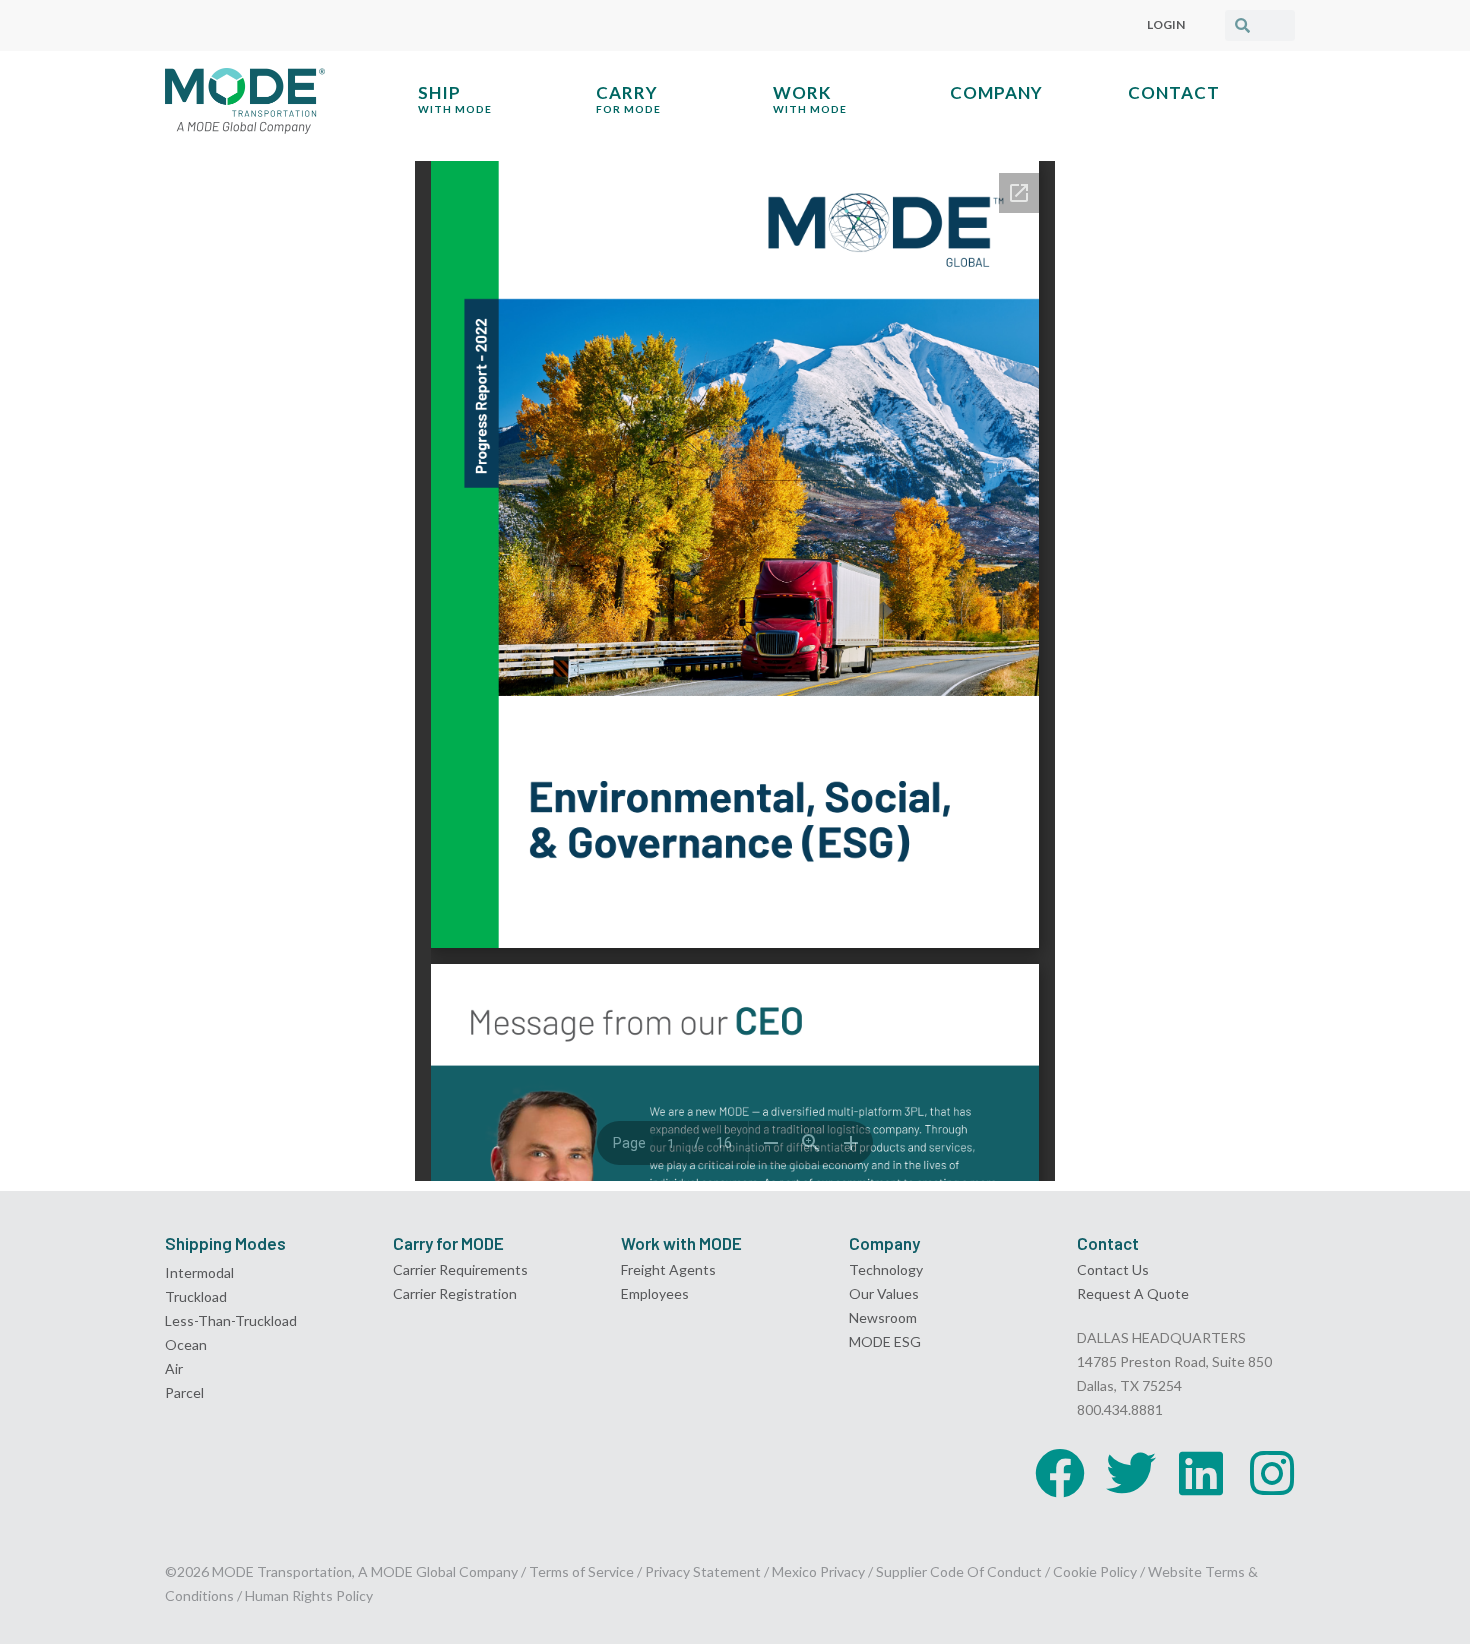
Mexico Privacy (818, 1571)
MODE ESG (885, 1341)
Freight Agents (668, 1269)
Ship (455, 98)
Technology (886, 1269)
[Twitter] (1131, 1473)
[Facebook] (1060, 1473)
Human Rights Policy (309, 1595)
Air (174, 1368)
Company (996, 92)
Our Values (884, 1293)
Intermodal (199, 1272)
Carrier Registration (455, 1293)
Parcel (184, 1392)
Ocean (186, 1344)
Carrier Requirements (460, 1269)
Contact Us (1113, 1269)
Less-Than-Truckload (231, 1320)
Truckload (196, 1296)
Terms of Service (581, 1571)
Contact (1174, 92)
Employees (655, 1293)
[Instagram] (1272, 1473)
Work (810, 98)
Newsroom (883, 1317)
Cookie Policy (1095, 1571)
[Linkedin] (1201, 1473)
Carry (628, 98)
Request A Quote (1133, 1293)
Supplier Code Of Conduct (959, 1571)
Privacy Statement (704, 1571)
